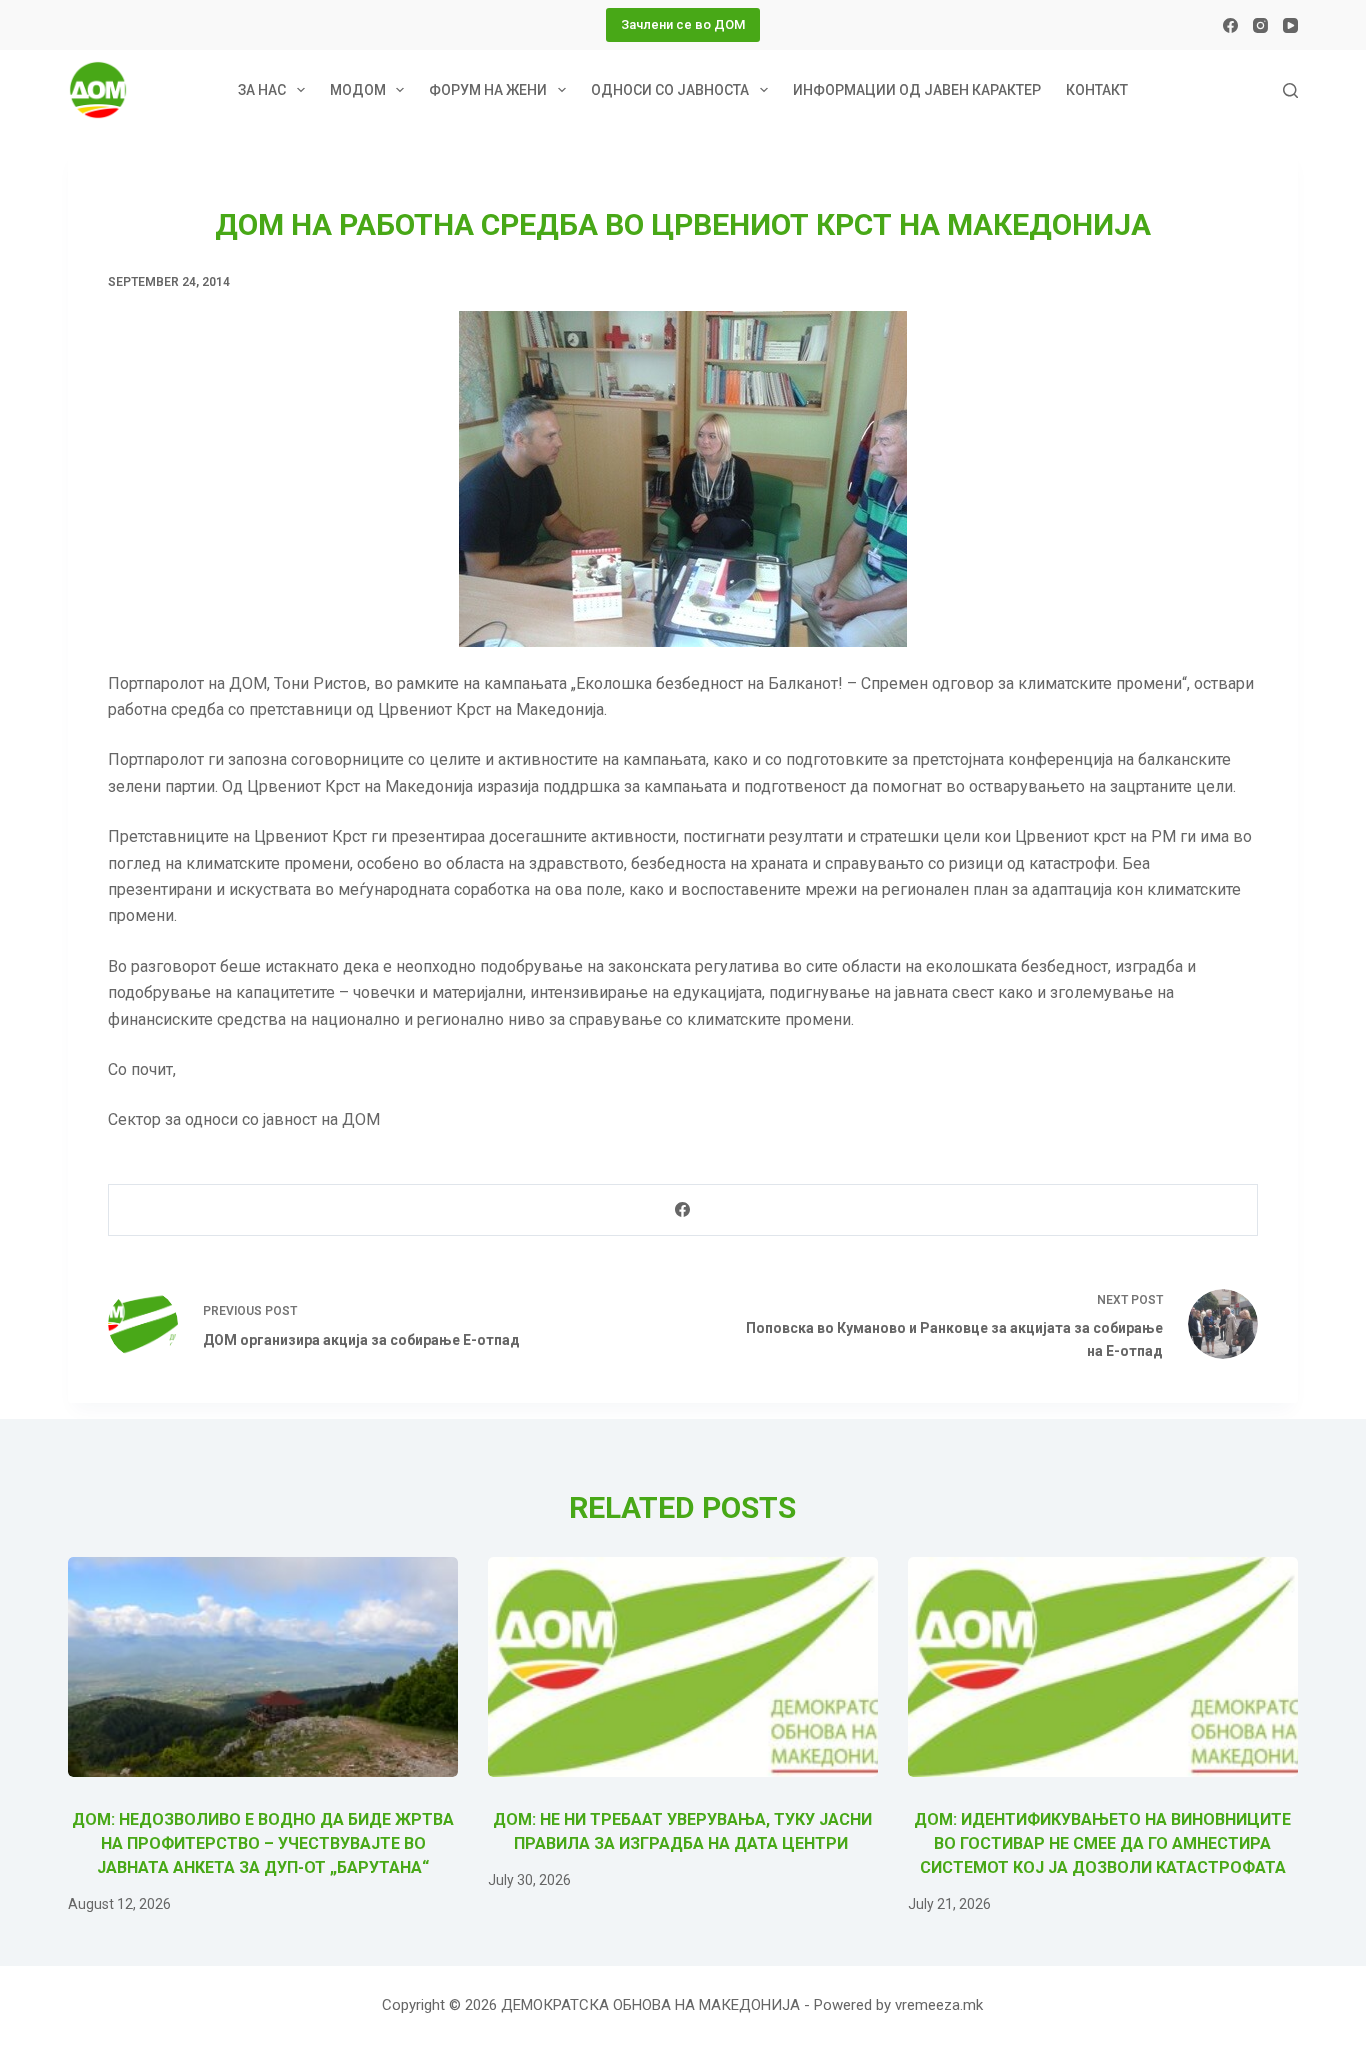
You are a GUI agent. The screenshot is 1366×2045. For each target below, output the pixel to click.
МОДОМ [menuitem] (358, 90)
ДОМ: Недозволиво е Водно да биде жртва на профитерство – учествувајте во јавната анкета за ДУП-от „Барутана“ (263, 1843)
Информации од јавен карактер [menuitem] (917, 90)
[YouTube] (1290, 25)
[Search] (1290, 90)
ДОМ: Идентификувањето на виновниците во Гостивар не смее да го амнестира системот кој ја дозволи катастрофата (1102, 1843)
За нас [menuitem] (262, 90)
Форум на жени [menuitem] (488, 90)
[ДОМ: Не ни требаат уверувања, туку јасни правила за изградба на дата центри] (683, 1666)
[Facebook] (1230, 25)
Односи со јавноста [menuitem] (670, 90)
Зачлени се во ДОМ (683, 24)
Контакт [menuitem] (1097, 90)
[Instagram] (1260, 25)
